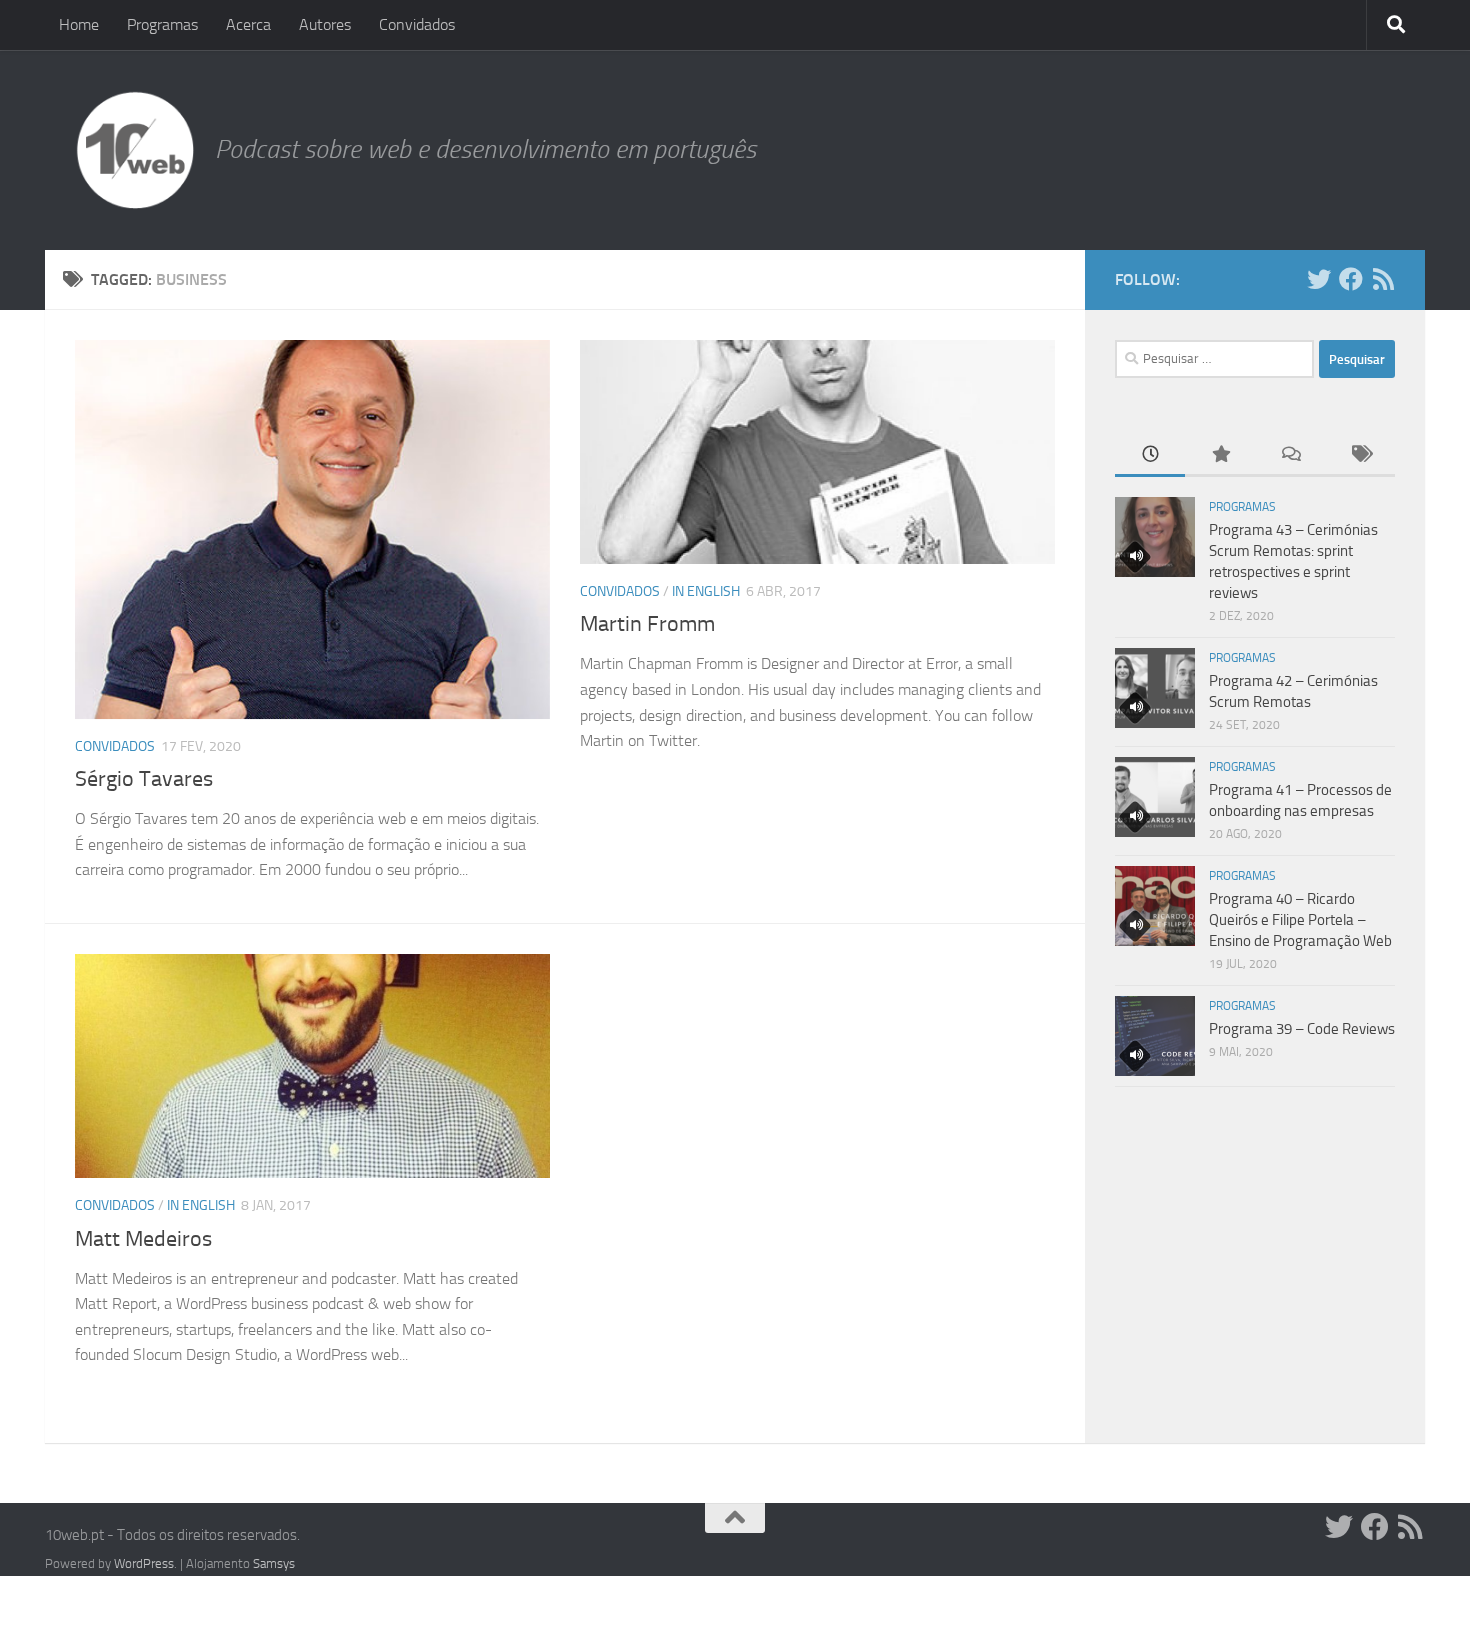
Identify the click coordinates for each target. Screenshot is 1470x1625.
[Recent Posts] (1150, 455)
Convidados (417, 24)
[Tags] (1360, 455)
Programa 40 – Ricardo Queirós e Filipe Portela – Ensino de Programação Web (1300, 920)
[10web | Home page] (135, 150)
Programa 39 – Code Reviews (1302, 1029)
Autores (325, 24)
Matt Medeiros (143, 1239)
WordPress (144, 1563)
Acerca (248, 24)
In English (706, 591)
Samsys (274, 1563)
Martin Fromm (647, 624)
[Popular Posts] (1220, 455)
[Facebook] (1351, 279)
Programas (162, 24)
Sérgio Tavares (144, 779)
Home (79, 24)
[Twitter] (1319, 279)
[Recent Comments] (1290, 455)
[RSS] (1383, 279)
